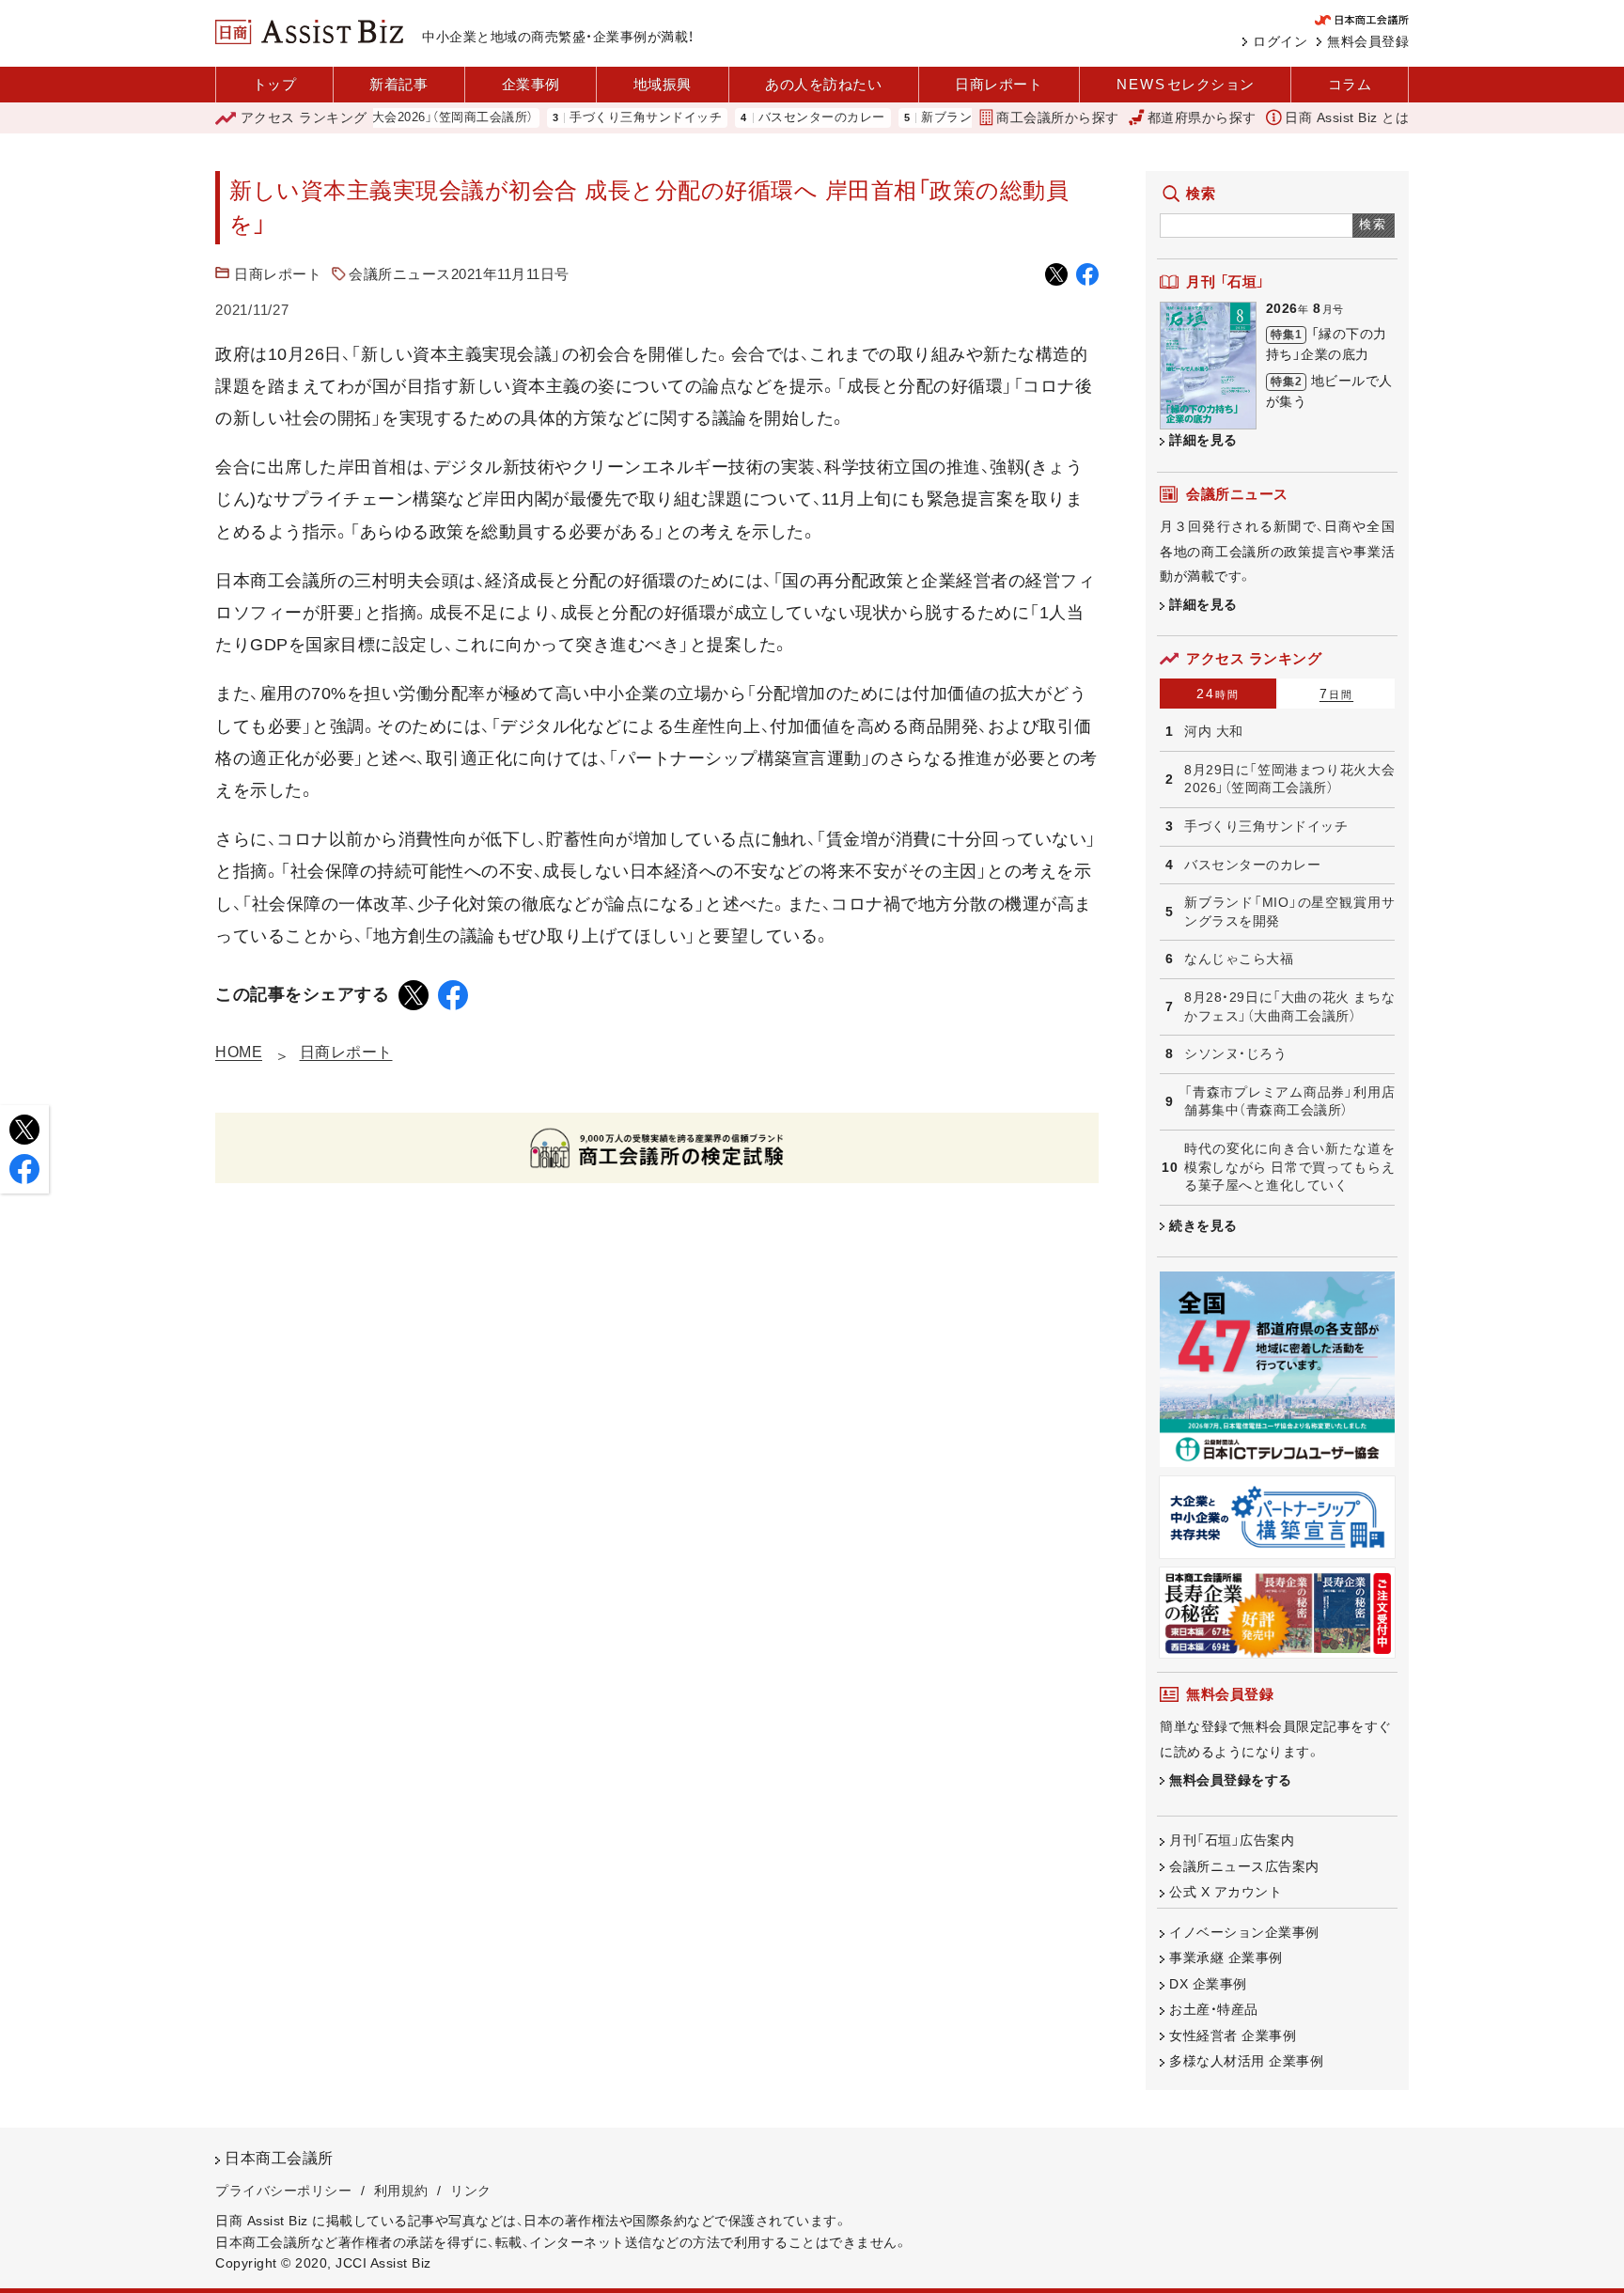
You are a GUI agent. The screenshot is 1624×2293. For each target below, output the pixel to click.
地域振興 (663, 84)
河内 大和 (1214, 731)
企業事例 (531, 84)
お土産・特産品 (1214, 2009)
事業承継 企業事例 (1226, 1958)
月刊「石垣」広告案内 (1232, 1840)
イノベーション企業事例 (1244, 1932)
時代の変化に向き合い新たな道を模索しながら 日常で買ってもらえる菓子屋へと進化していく (1289, 1167)
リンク (471, 2191)
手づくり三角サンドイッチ (597, 118)
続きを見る (1203, 1225)
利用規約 (401, 2191)
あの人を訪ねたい (823, 84)
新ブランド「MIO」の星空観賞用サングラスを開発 (1289, 912)
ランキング (304, 117)
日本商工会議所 (279, 2158)
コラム (1350, 84)
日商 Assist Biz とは (1347, 117)
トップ (275, 84)
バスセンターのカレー (773, 118)
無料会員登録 (1368, 41)
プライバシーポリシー (283, 2191)
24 (1218, 694)
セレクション (1186, 84)
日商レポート (999, 84)
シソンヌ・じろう (1235, 1053)
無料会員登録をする (1231, 1780)
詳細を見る (1203, 440)
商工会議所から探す (1058, 117)
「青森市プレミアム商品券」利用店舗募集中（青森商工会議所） (1289, 1101)
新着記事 (398, 84)
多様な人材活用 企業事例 (1246, 2061)
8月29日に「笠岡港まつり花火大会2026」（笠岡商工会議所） (1289, 779)
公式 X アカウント (1226, 1892)
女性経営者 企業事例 (1233, 2036)
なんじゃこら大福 (1239, 959)
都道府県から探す (1202, 117)
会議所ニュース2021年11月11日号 (459, 274)
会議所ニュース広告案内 (1244, 1866)
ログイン (1280, 41)
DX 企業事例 (1208, 1984)
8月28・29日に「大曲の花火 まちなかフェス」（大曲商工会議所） (1289, 1006)
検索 (1374, 224)
